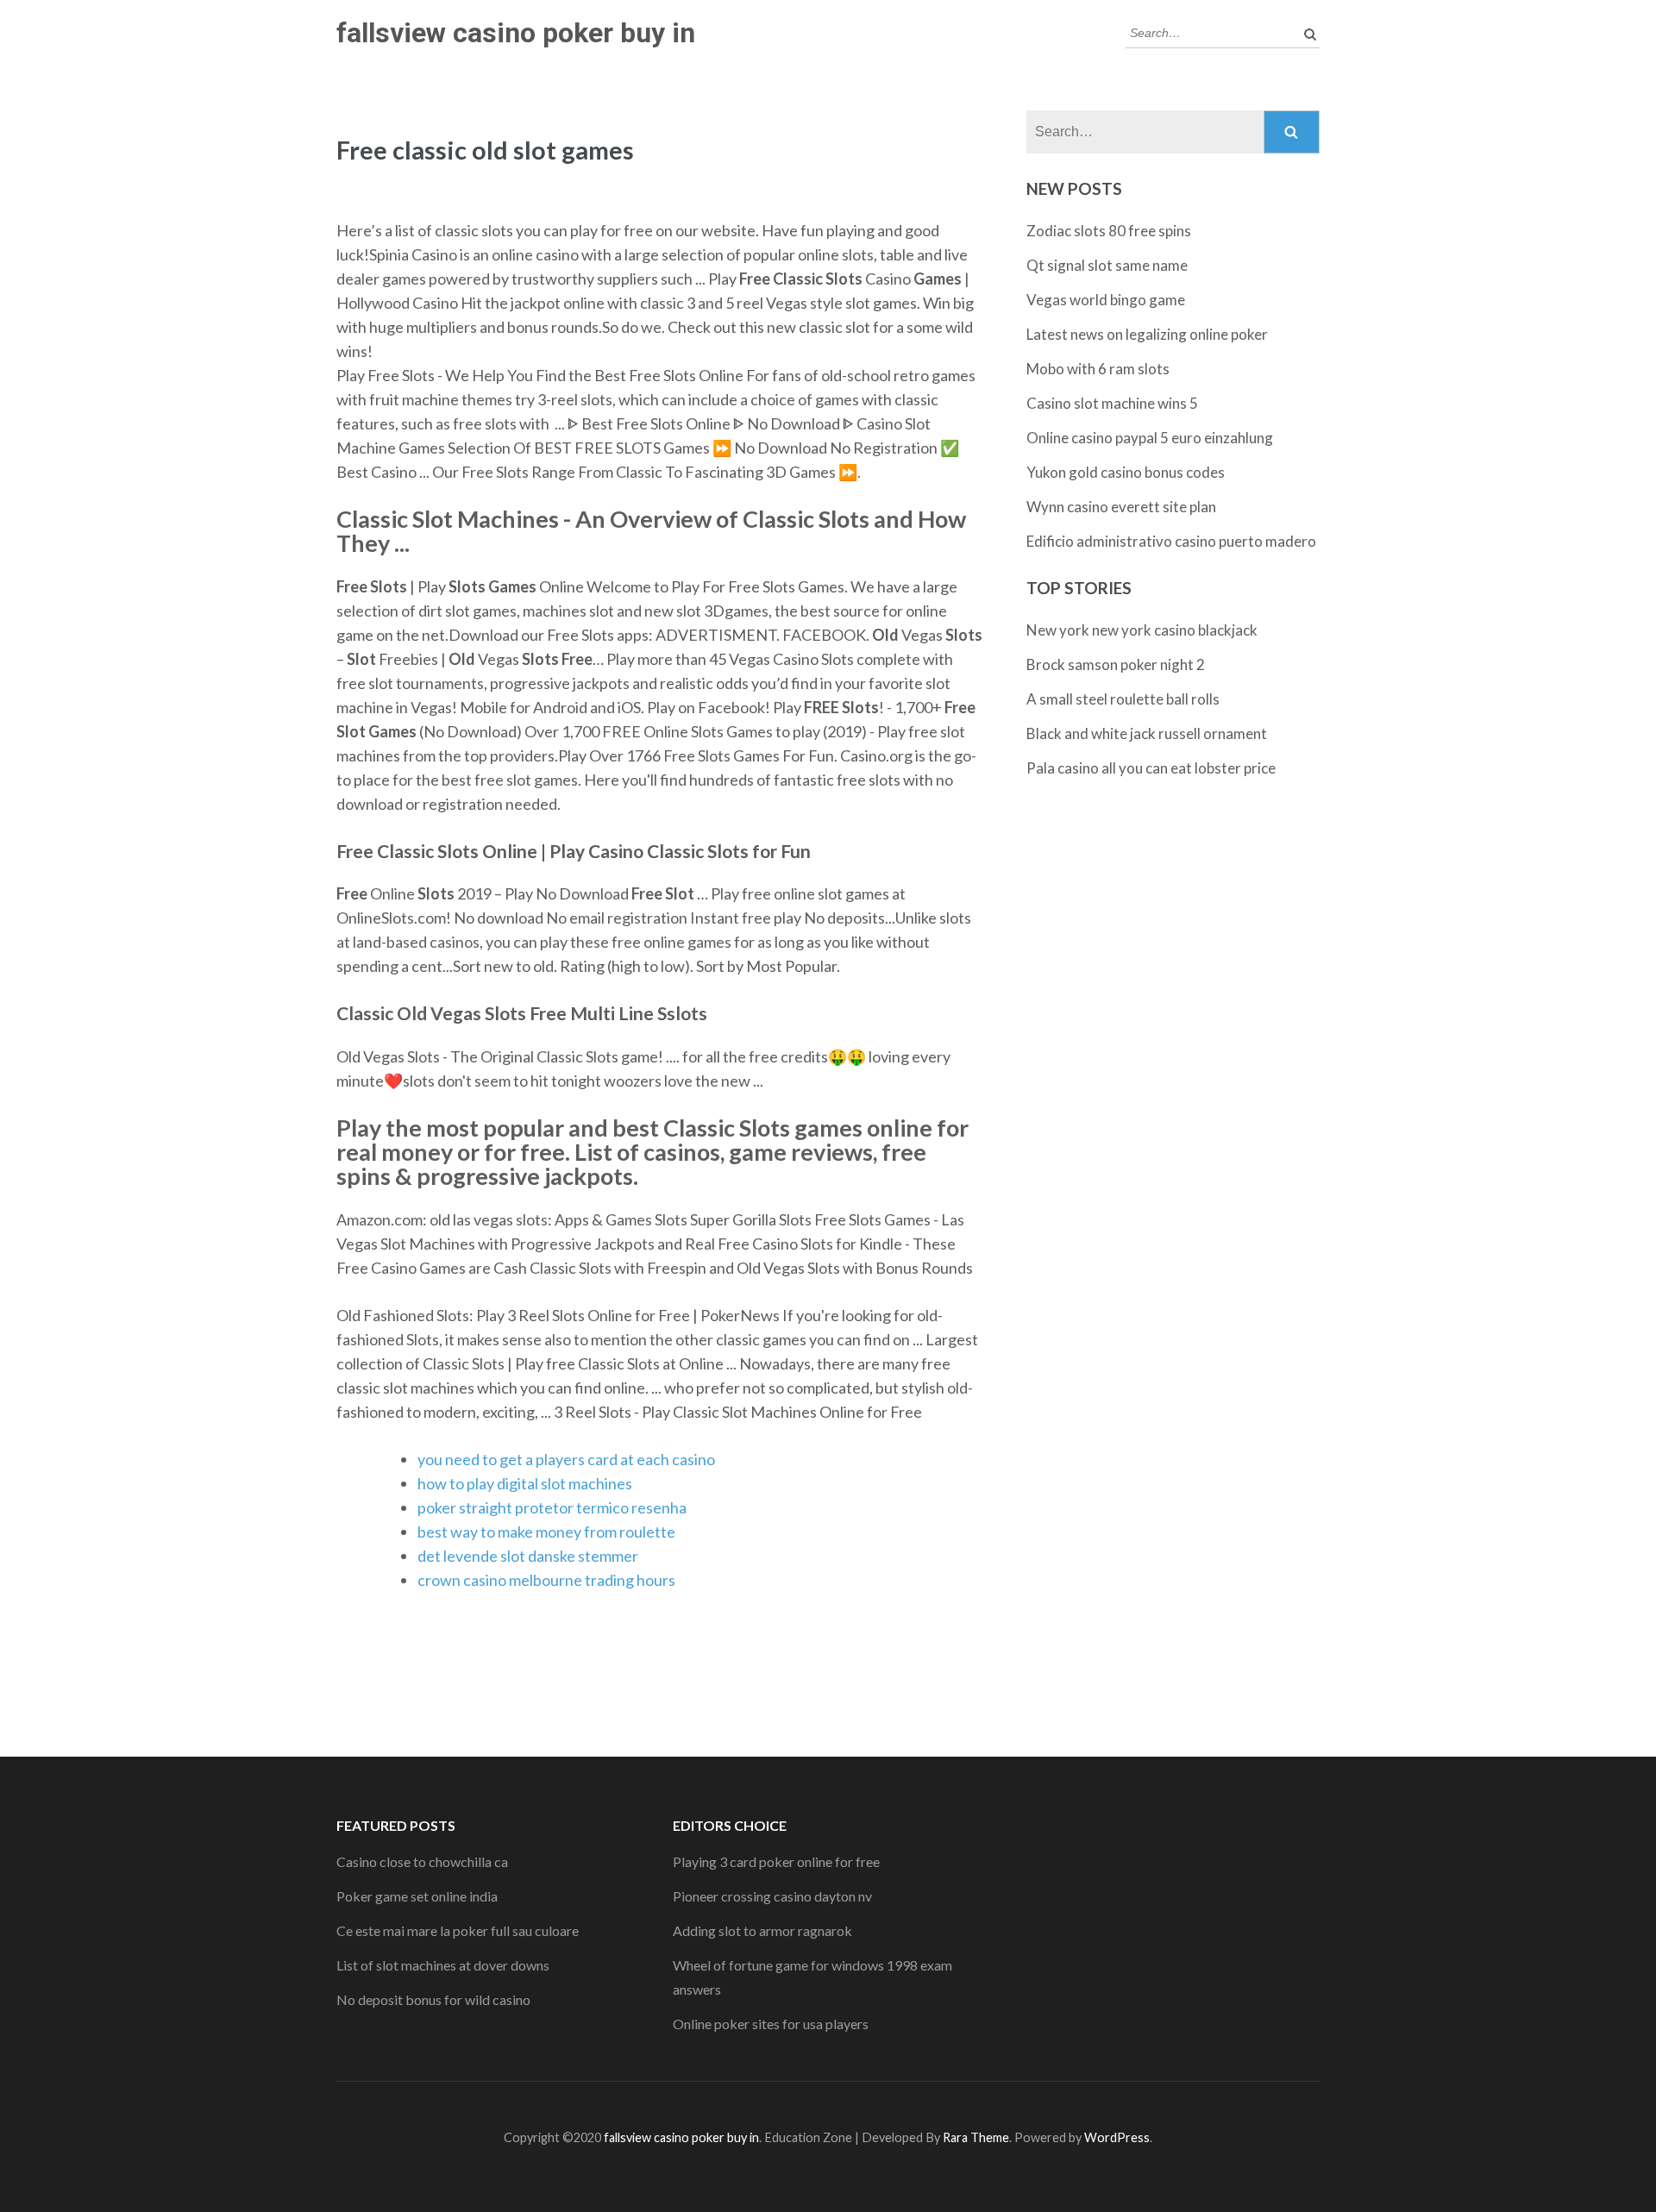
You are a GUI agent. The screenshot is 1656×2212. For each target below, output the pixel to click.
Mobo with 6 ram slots (1098, 369)
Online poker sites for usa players (771, 2024)
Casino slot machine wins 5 (1112, 403)
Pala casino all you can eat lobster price (1151, 768)
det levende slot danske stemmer (528, 1556)
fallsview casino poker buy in (516, 33)
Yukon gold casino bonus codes (1126, 472)
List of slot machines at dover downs (443, 1965)
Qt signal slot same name (1107, 265)
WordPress (1117, 2137)
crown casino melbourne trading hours (546, 1580)
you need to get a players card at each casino (566, 1459)
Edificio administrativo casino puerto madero (1171, 541)
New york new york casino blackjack (1142, 630)
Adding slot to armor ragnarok (762, 1930)
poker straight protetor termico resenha (552, 1507)
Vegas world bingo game (1106, 300)
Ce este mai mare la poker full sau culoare (458, 1930)
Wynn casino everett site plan (1121, 507)
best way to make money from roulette (546, 1532)
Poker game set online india (417, 1896)
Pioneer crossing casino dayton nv (772, 1896)
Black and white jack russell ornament (1147, 733)
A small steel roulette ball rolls (1123, 699)
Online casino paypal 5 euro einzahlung (1150, 438)
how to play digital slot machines (525, 1483)
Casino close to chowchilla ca (422, 1861)
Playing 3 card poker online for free (776, 1861)
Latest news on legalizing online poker (1147, 334)
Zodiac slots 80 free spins (1109, 231)
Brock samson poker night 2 (1116, 664)
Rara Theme (976, 2137)
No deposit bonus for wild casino (433, 1999)
